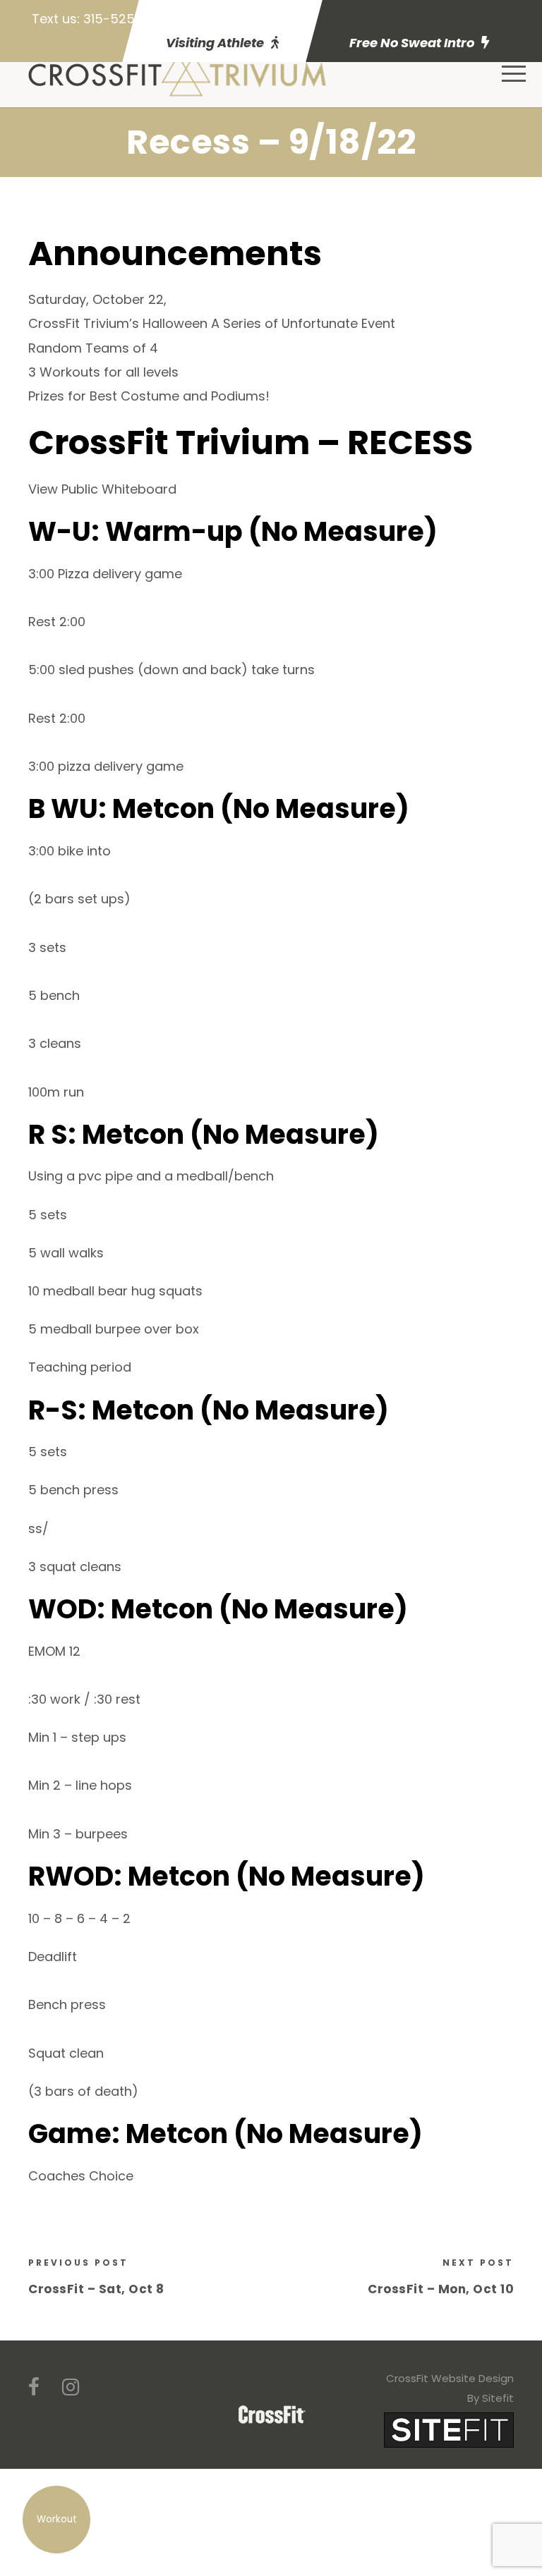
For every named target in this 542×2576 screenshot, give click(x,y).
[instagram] (71, 2387)
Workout (57, 2519)
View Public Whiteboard (102, 489)
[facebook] (34, 2387)
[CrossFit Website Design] (449, 2429)
